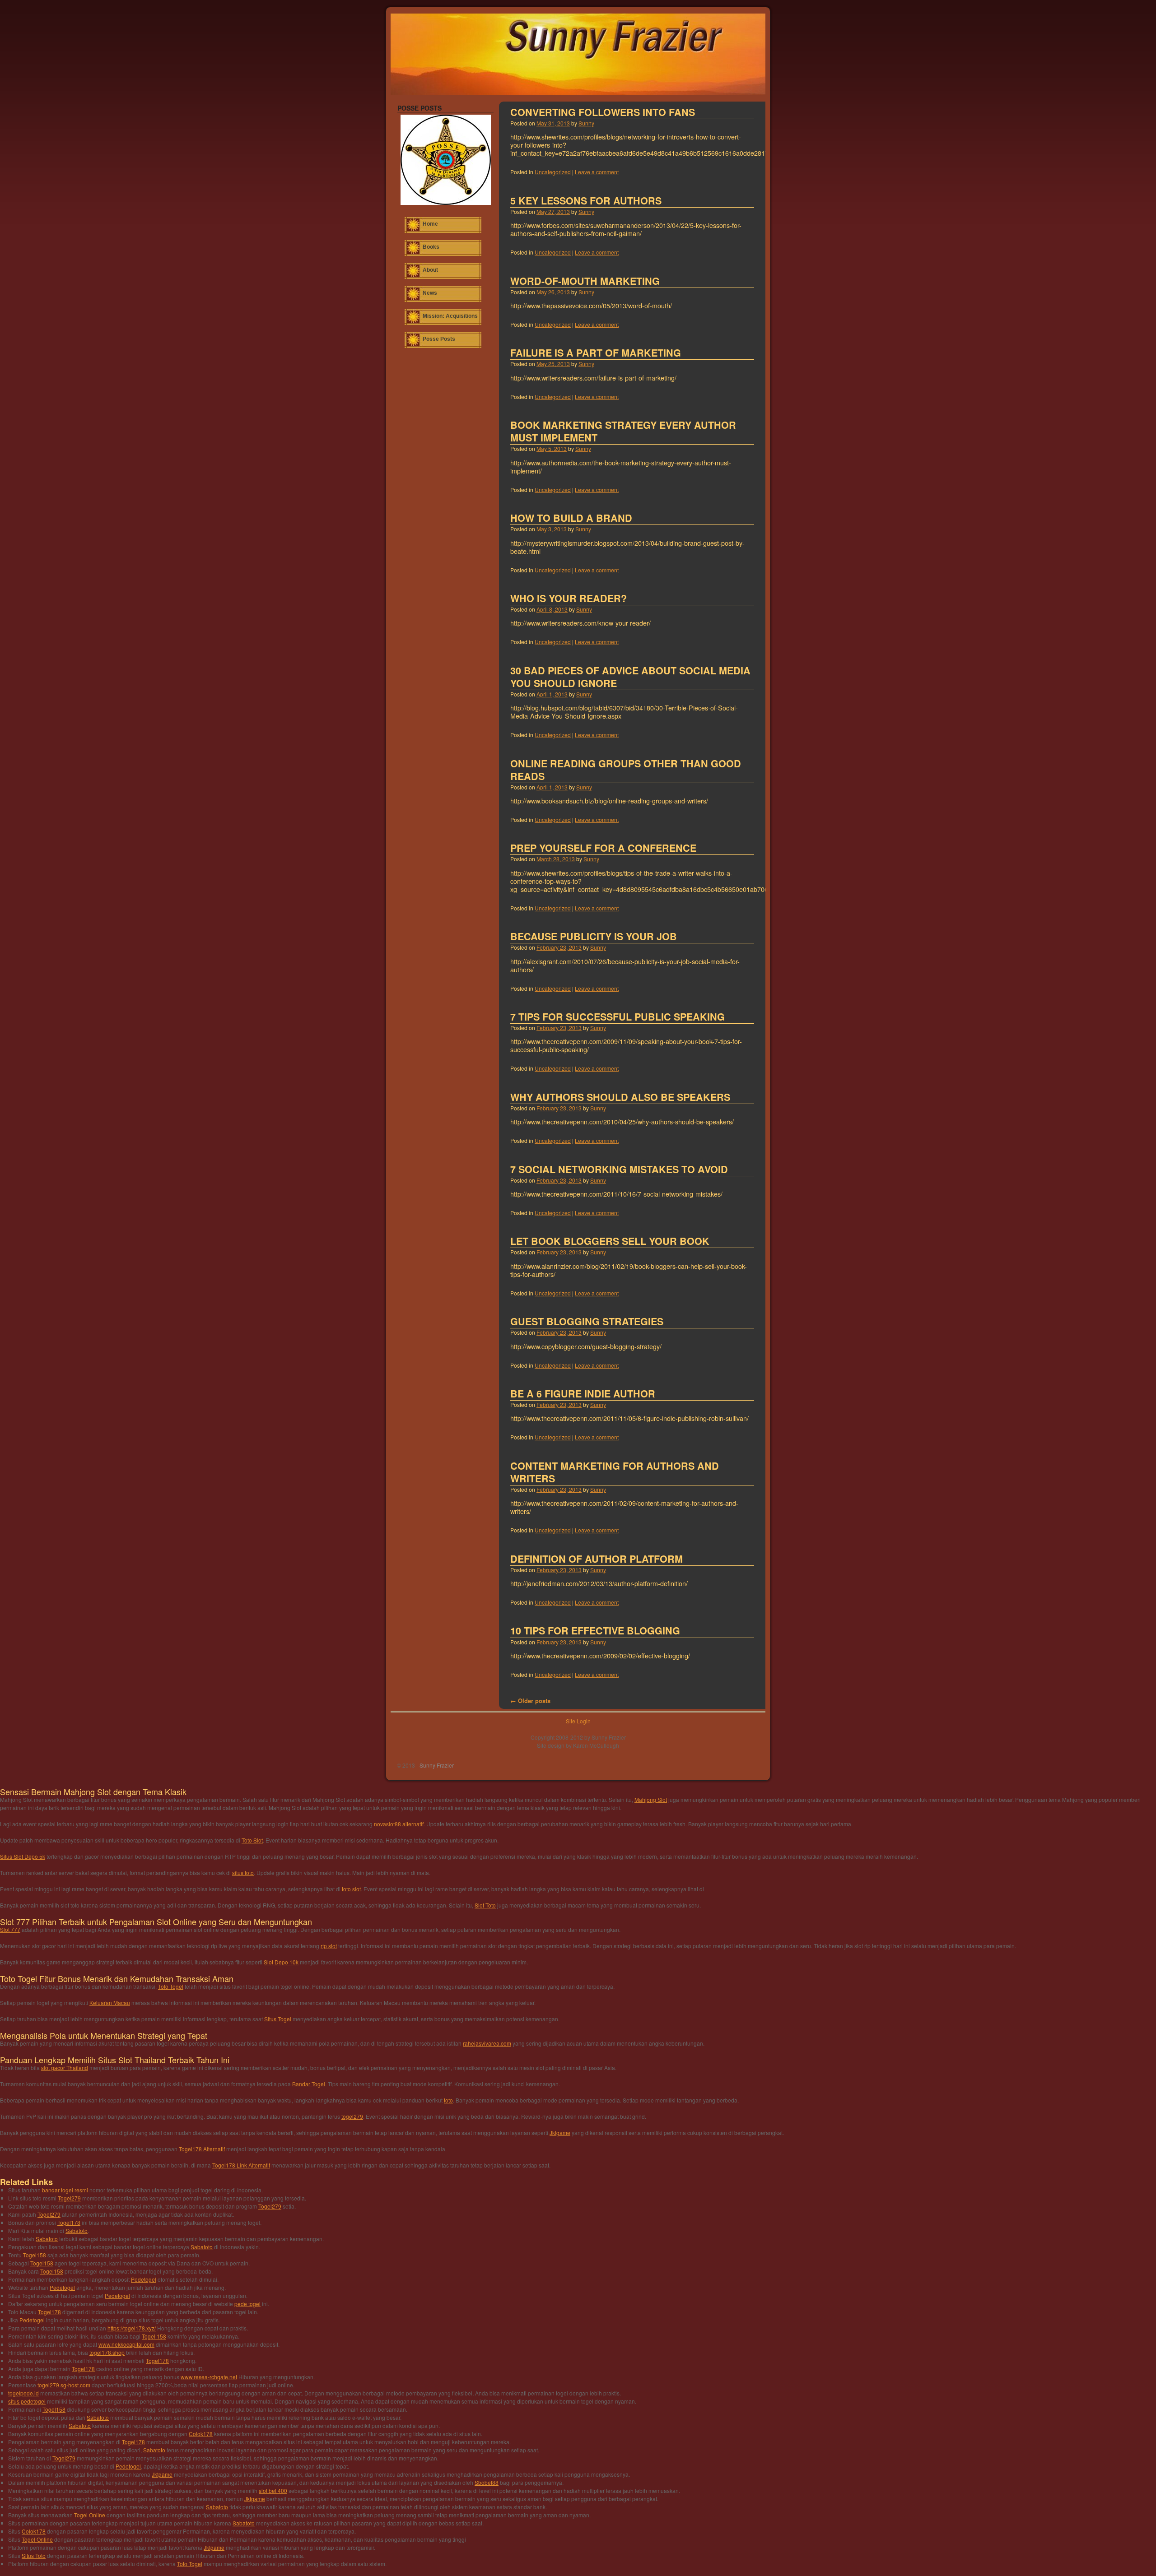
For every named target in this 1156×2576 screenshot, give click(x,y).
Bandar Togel (309, 2084)
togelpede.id (23, 2393)
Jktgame (560, 2133)
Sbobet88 (487, 2482)
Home (430, 224)
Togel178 (69, 2222)
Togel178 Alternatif (202, 2149)
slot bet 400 (273, 2490)
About (430, 270)
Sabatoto (77, 2230)
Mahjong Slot (651, 1799)
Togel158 (35, 2255)
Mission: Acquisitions (450, 316)
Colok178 (201, 2434)
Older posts (530, 1701)
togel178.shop (107, 2352)
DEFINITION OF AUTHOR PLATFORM (597, 1559)
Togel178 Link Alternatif (241, 2165)
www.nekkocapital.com (126, 2344)
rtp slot (329, 1946)
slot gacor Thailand (65, 2068)
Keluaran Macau (110, 2003)
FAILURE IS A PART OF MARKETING (596, 353)
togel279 (352, 2116)
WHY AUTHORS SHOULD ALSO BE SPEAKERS (620, 1097)
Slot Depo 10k (281, 1962)
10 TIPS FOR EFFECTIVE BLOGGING (595, 1631)
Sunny (586, 123)
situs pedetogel (27, 2401)
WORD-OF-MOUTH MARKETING (585, 281)
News (430, 293)
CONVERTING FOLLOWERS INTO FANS (603, 112)
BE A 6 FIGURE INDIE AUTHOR (583, 1394)
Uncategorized (553, 172)
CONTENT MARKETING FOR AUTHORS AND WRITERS (615, 1472)
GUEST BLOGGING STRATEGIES (587, 1321)
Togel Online (90, 2515)
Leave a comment (597, 172)
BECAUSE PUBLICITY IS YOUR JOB (594, 936)
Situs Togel (278, 2019)
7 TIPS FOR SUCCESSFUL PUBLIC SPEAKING (618, 1017)
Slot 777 (10, 1929)
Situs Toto (34, 2555)
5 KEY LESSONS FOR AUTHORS (586, 201)
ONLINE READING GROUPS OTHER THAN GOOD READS (626, 770)
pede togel (247, 2304)
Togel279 (69, 2198)
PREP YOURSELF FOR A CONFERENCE (603, 848)
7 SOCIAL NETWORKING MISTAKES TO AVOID (619, 1169)
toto (448, 2100)
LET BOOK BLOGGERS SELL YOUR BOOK (610, 1241)
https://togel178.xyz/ (132, 2328)
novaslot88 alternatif (399, 1824)
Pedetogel (144, 2279)
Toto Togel (171, 1986)
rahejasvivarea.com (487, 2043)
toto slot (351, 1889)
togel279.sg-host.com (64, 2385)
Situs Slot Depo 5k (23, 1856)
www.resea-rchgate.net (209, 2377)
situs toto (243, 1873)
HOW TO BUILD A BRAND (571, 518)
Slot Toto (485, 1905)
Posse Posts (439, 339)
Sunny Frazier (437, 1765)
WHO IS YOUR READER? (569, 598)
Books (431, 247)
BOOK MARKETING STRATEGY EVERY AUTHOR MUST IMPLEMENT (623, 431)
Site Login (578, 1721)
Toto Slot (252, 1840)
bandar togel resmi (65, 2190)
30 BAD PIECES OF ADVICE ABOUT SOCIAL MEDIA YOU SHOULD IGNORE (630, 677)
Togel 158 (154, 2336)
